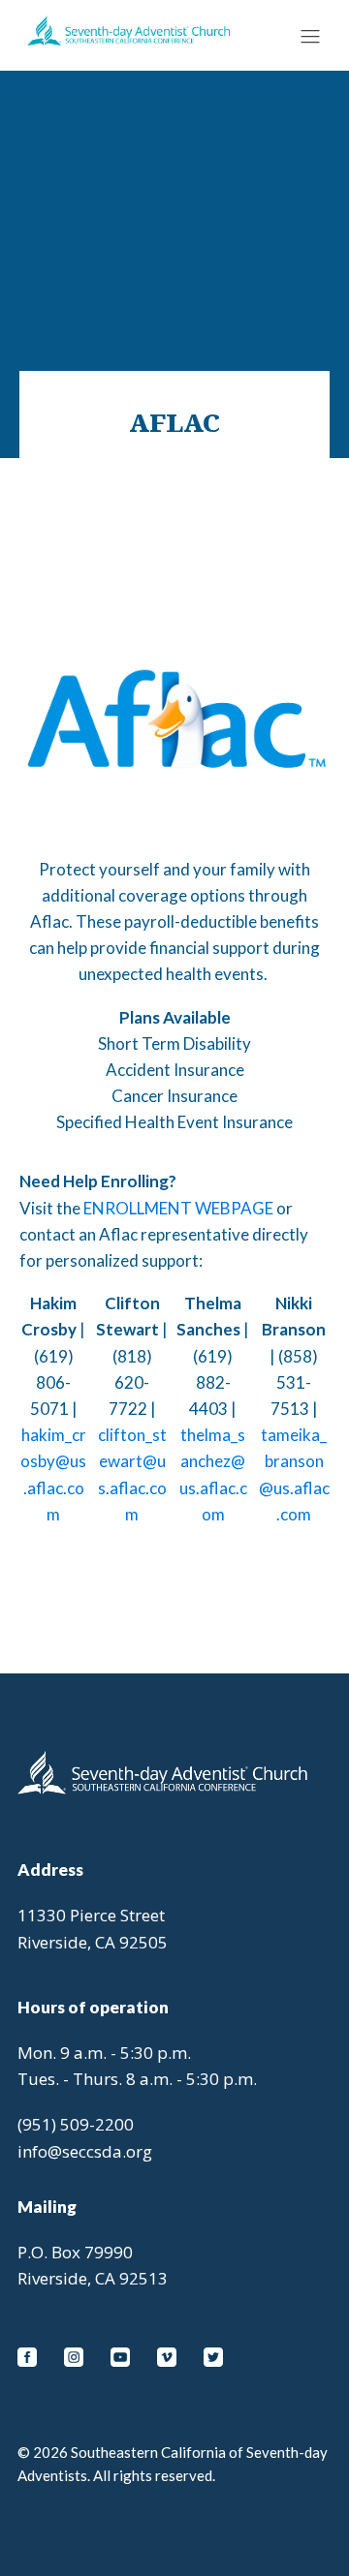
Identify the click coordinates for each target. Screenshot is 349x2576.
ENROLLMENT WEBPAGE (178, 1208)
